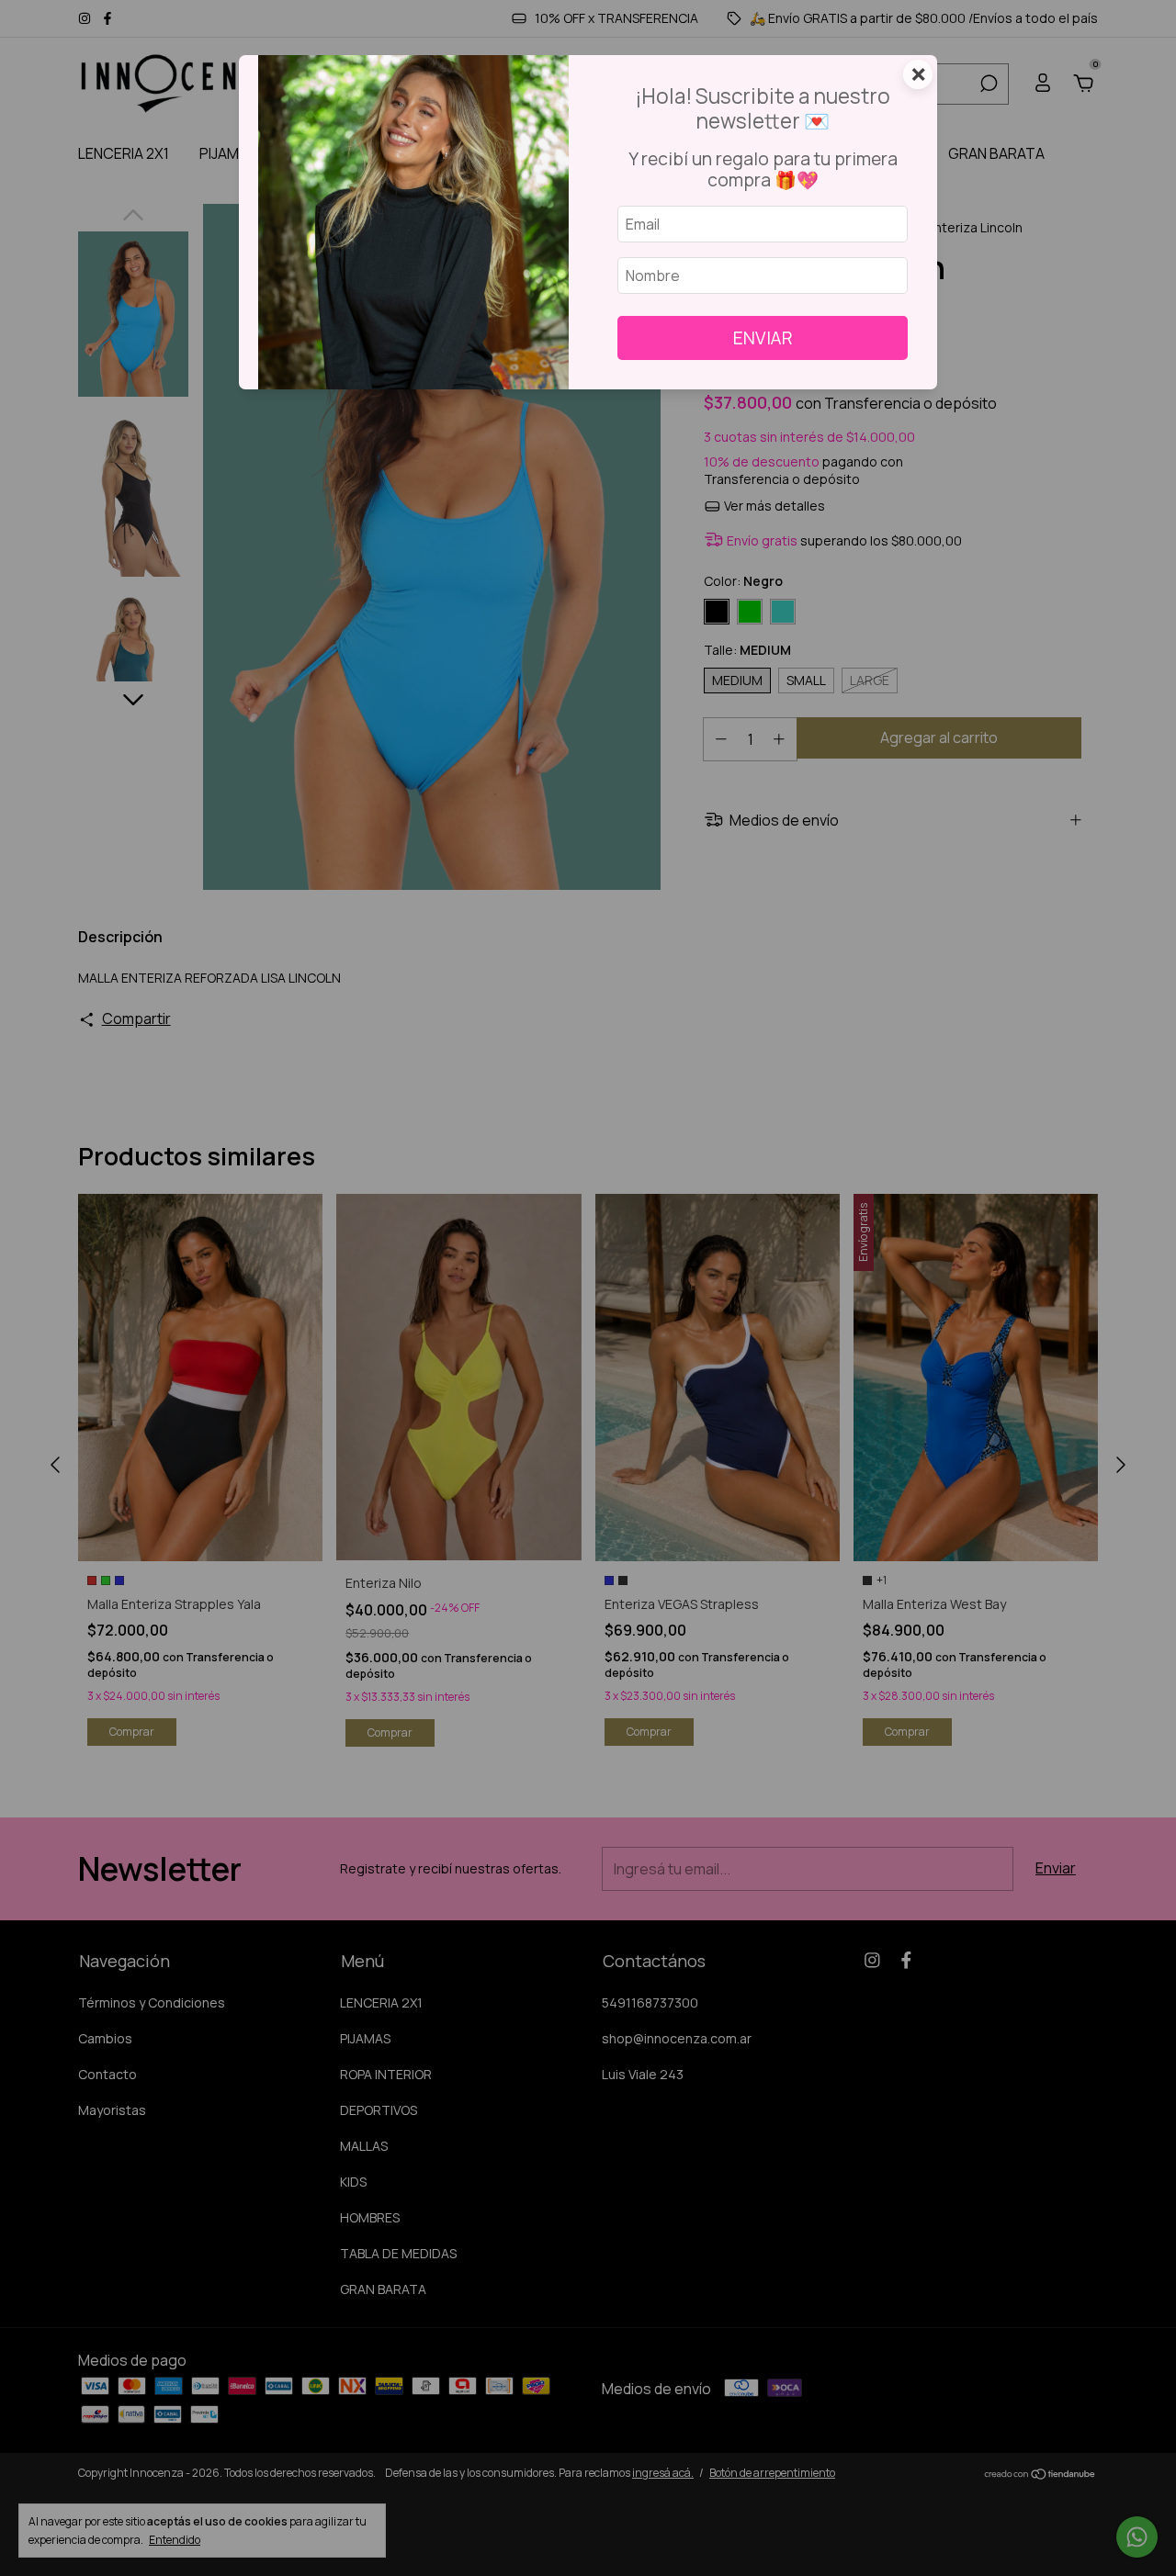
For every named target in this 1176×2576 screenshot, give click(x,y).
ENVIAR (763, 338)
